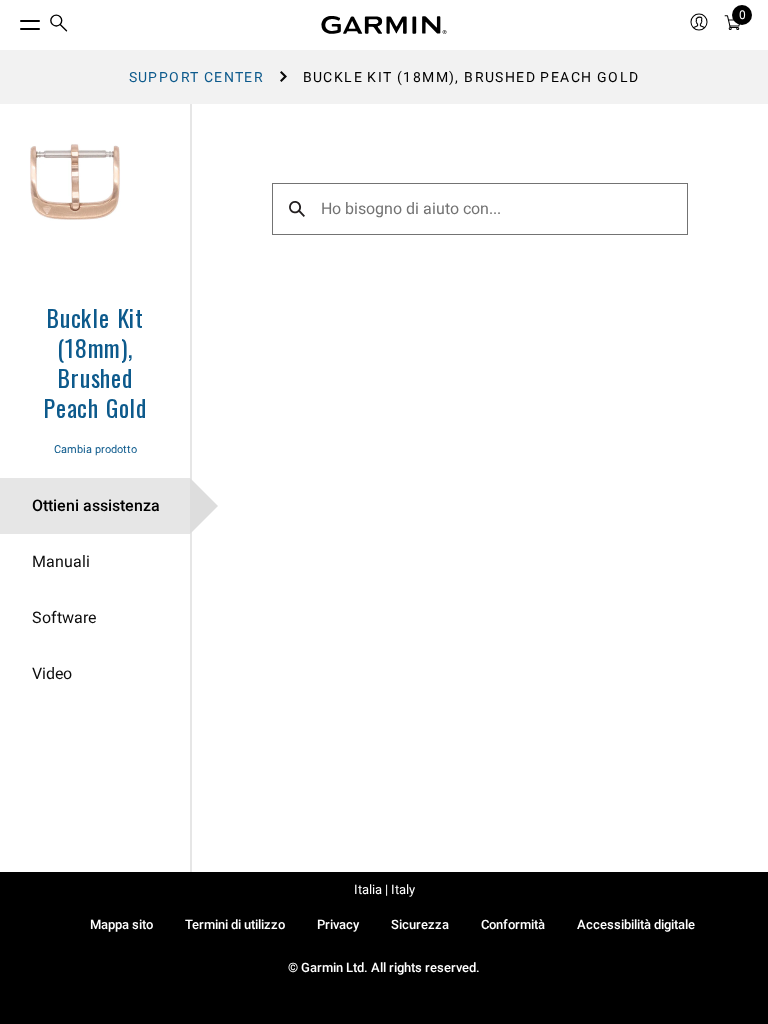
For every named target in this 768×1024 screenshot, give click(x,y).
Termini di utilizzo (235, 924)
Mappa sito (121, 924)
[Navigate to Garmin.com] (384, 25)
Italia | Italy (384, 889)
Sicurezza (420, 924)
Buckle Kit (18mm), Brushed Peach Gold (95, 362)
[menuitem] (59, 25)
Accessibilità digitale (636, 924)
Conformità (513, 924)
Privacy (338, 924)
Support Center (197, 77)
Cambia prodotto (95, 449)
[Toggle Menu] (12, 20)
